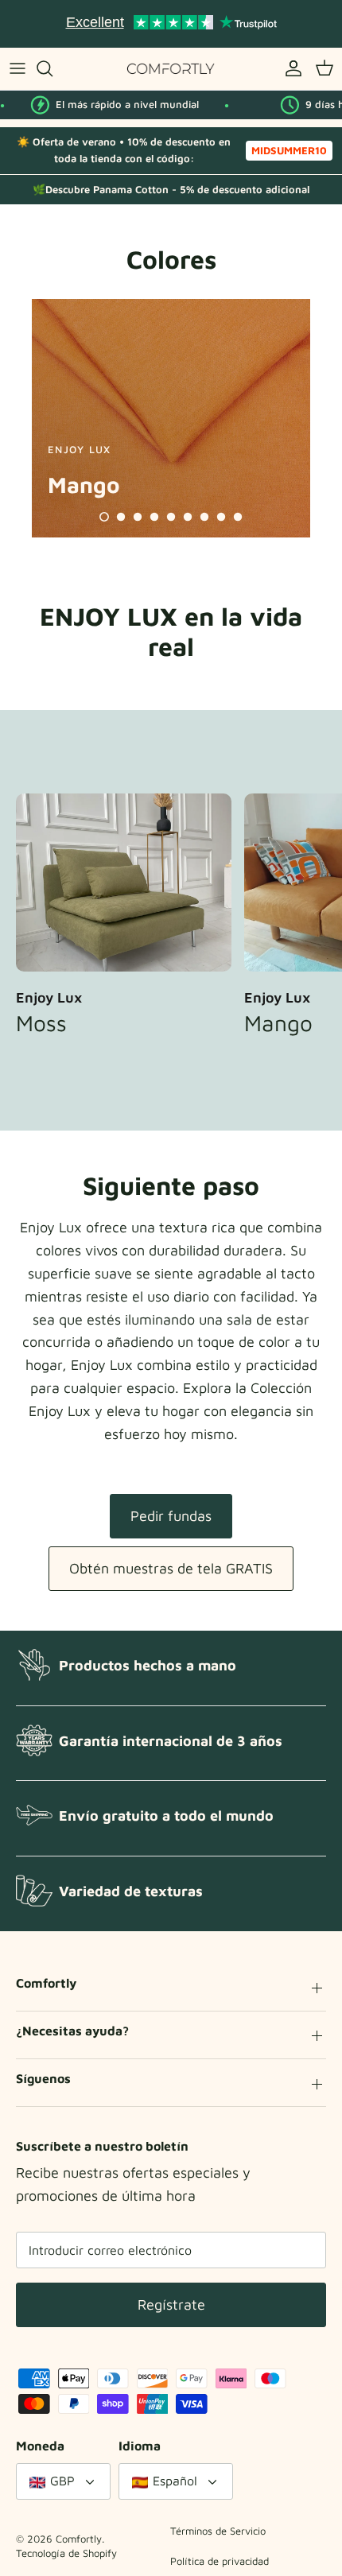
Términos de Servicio (218, 2531)
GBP (62, 2481)
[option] (171, 418)
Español (175, 2481)
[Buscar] (52, 68)
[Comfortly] (171, 69)
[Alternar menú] (17, 68)
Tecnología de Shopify (66, 2553)
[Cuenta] (290, 68)
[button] (104, 517)
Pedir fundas (171, 1516)
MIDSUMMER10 (289, 150)
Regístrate (171, 2304)
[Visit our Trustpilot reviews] (171, 24)
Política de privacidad (220, 2561)
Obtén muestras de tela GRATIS (171, 1568)
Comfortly (79, 2539)
